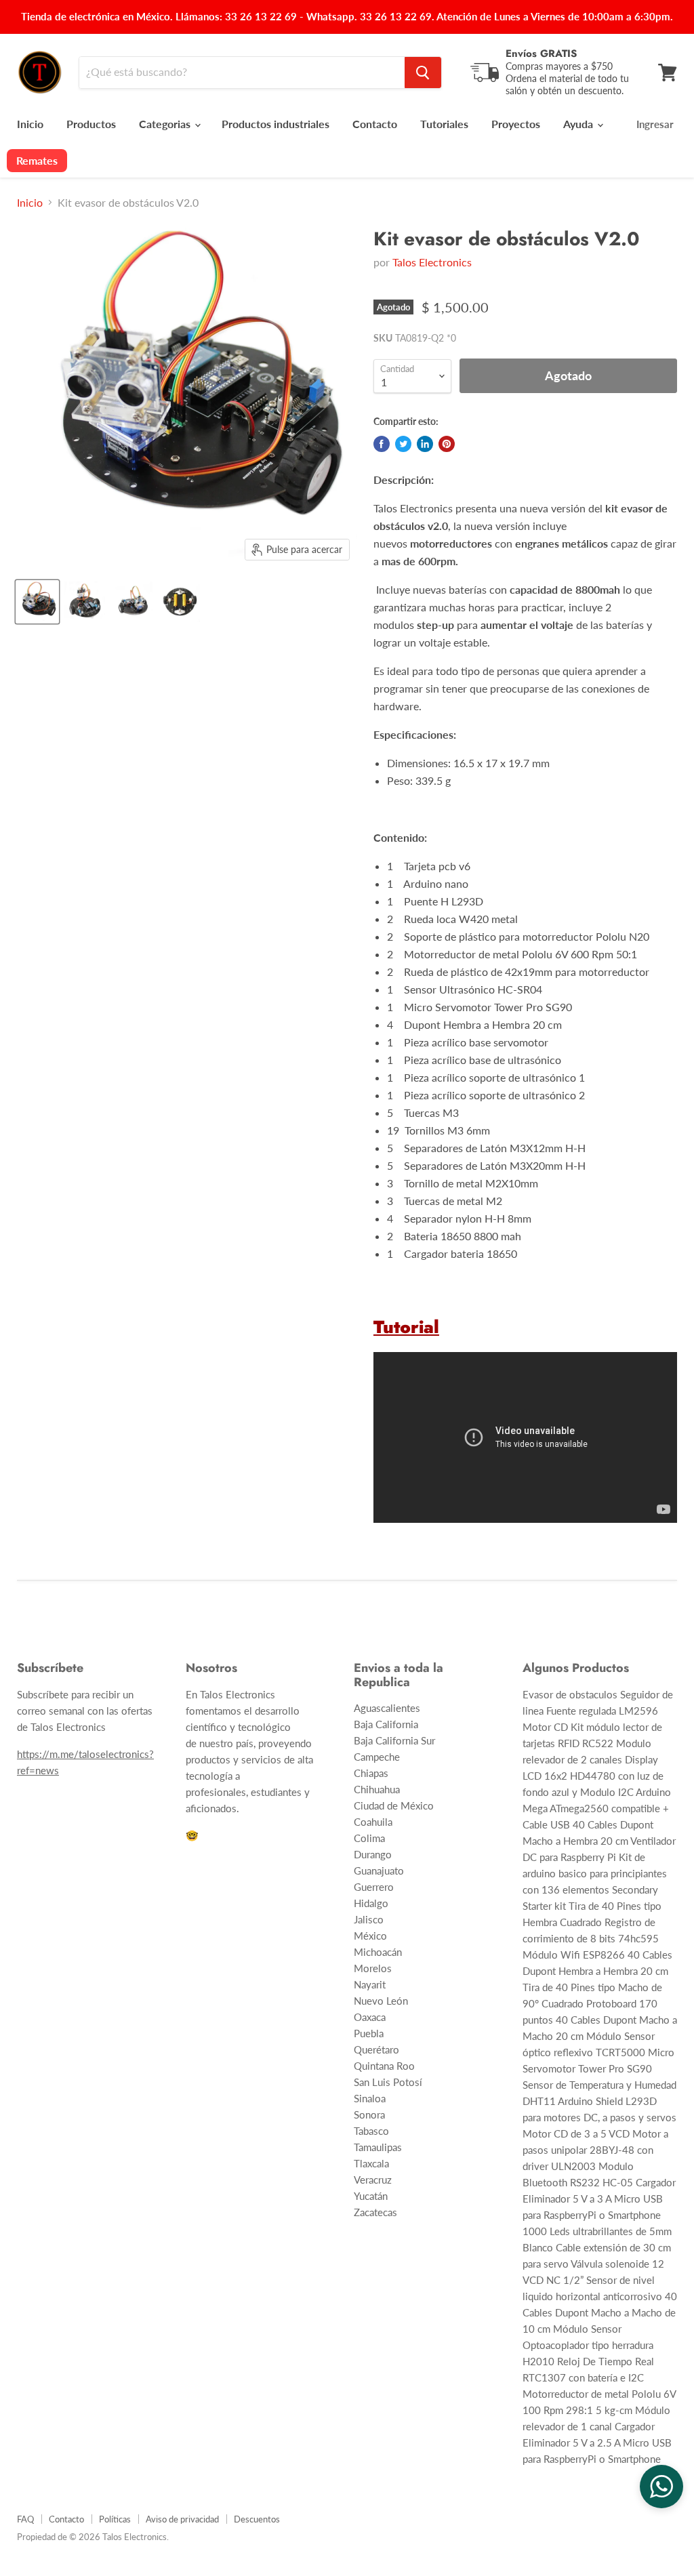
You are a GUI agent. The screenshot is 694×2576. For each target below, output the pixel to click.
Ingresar (655, 124)
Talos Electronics (432, 262)
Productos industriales (275, 124)
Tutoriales (444, 124)
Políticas (115, 2519)
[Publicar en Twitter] (403, 444)
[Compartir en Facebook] (382, 444)
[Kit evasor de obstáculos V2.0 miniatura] (37, 602)
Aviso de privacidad (182, 2519)
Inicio (30, 124)
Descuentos (257, 2519)
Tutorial (406, 1327)
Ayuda (579, 124)
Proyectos (516, 124)
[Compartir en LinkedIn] (425, 444)
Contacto (375, 124)
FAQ (25, 2519)
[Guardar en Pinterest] (447, 444)
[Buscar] (423, 73)
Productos (91, 124)
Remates (37, 160)
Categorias (166, 124)
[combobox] (242, 73)
